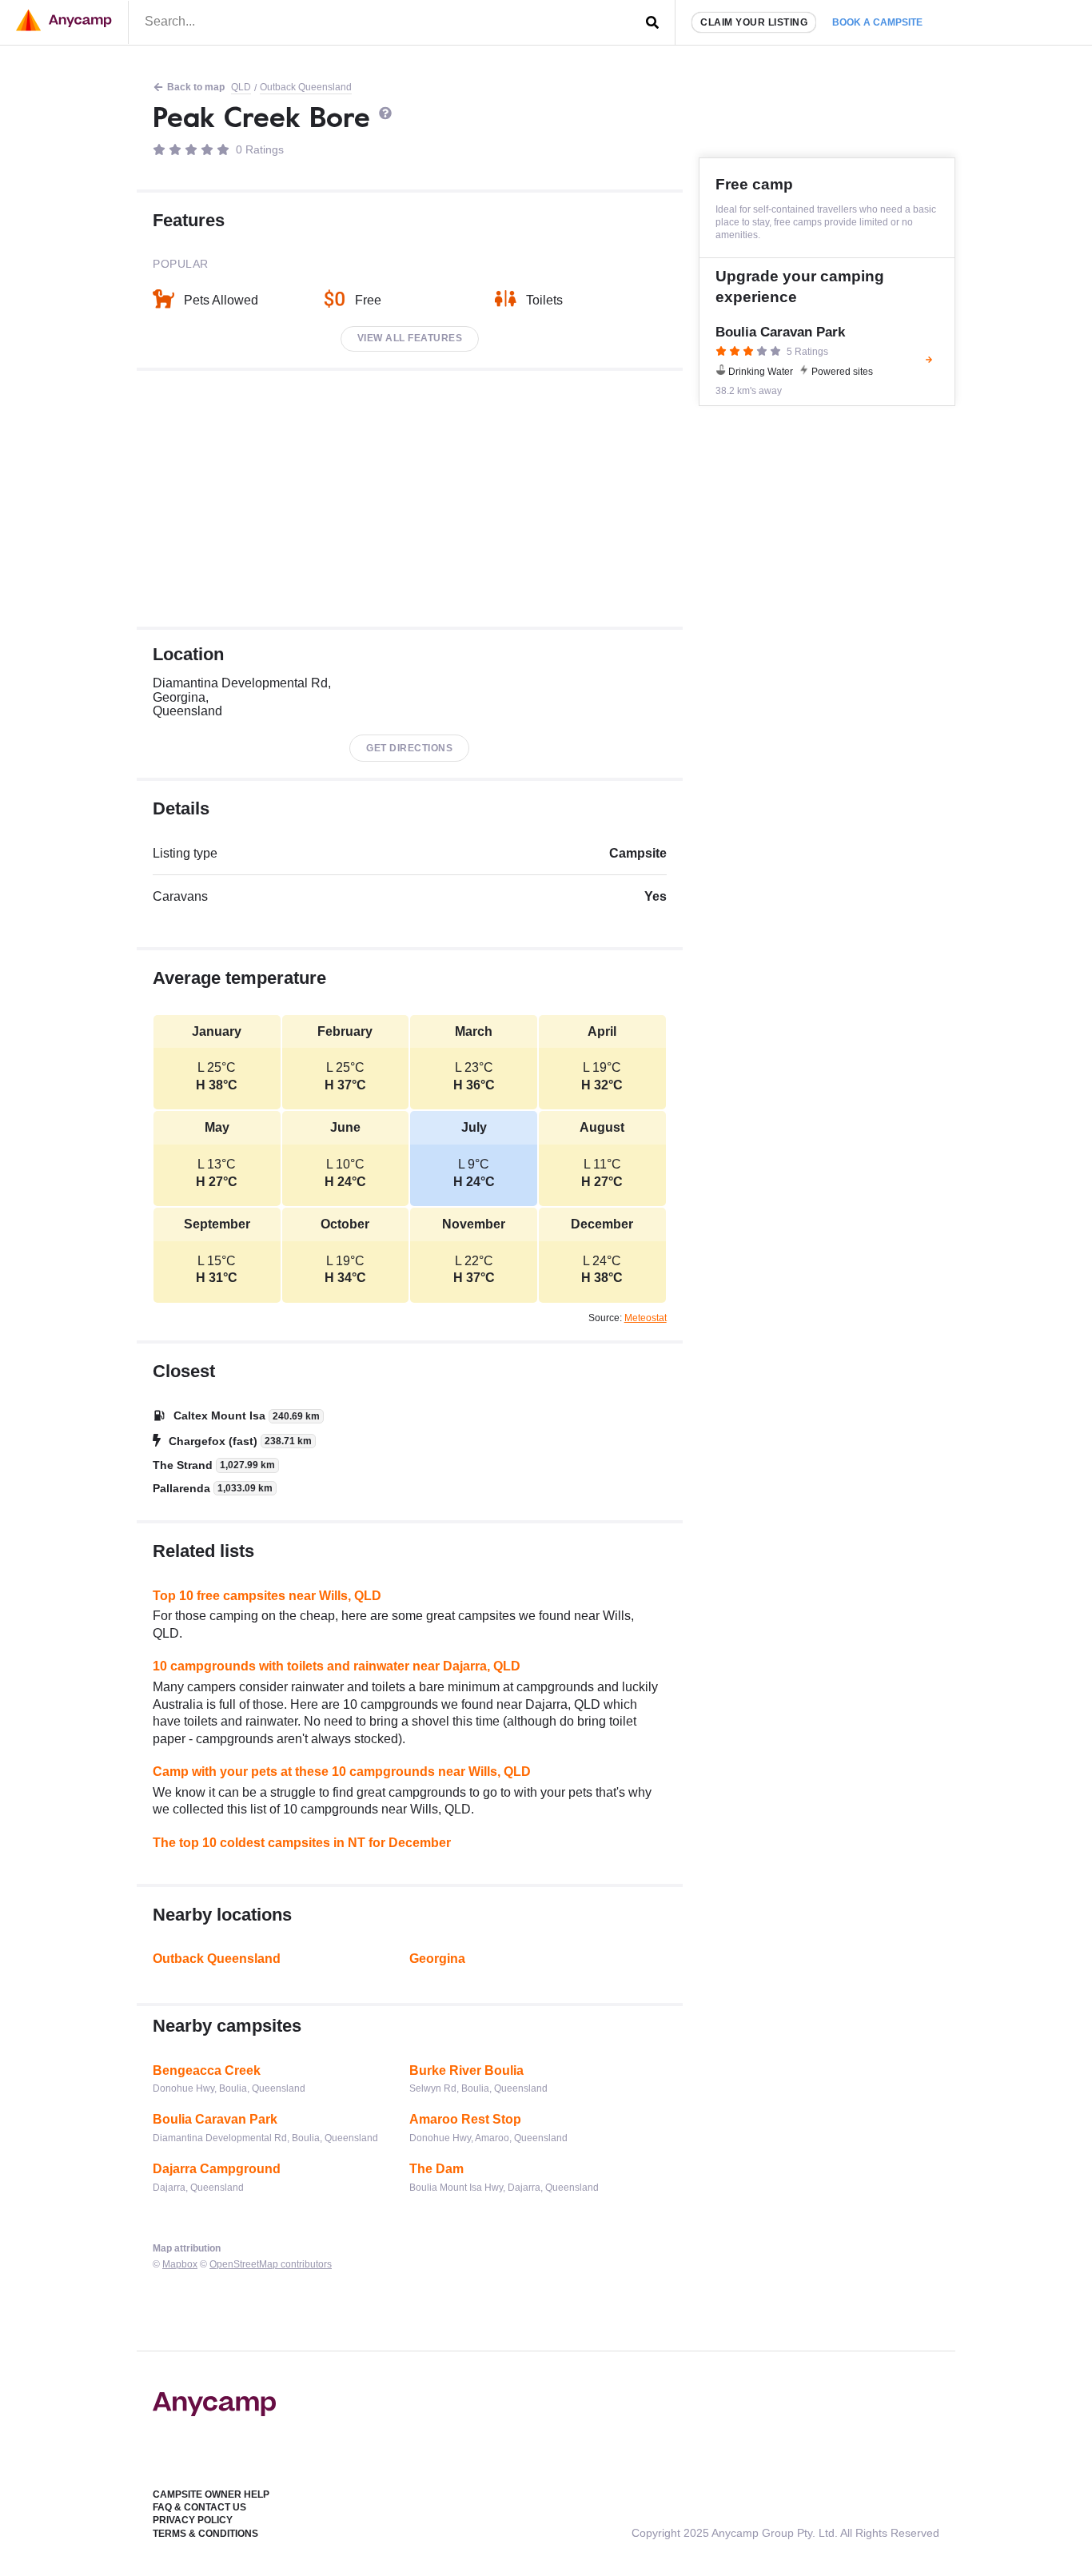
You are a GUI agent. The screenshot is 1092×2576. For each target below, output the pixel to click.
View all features (410, 338)
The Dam (436, 2169)
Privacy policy (193, 2520)
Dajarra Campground (217, 2169)
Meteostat (646, 1318)
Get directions (409, 748)
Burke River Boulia (466, 2070)
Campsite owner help (211, 2494)
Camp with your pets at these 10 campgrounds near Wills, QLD (342, 1772)
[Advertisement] (410, 499)
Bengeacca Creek (207, 2070)
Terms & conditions (205, 2534)
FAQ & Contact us (199, 2507)
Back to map (196, 87)
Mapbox (180, 2264)
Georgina (437, 1959)
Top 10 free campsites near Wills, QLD (267, 1596)
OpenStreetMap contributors (271, 2264)
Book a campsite (877, 22)
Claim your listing (754, 22)
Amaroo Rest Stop (465, 2119)
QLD (241, 87)
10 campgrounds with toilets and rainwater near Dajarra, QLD (337, 1666)
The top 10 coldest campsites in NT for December (302, 1843)
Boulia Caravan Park (215, 2119)
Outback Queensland (306, 87)
